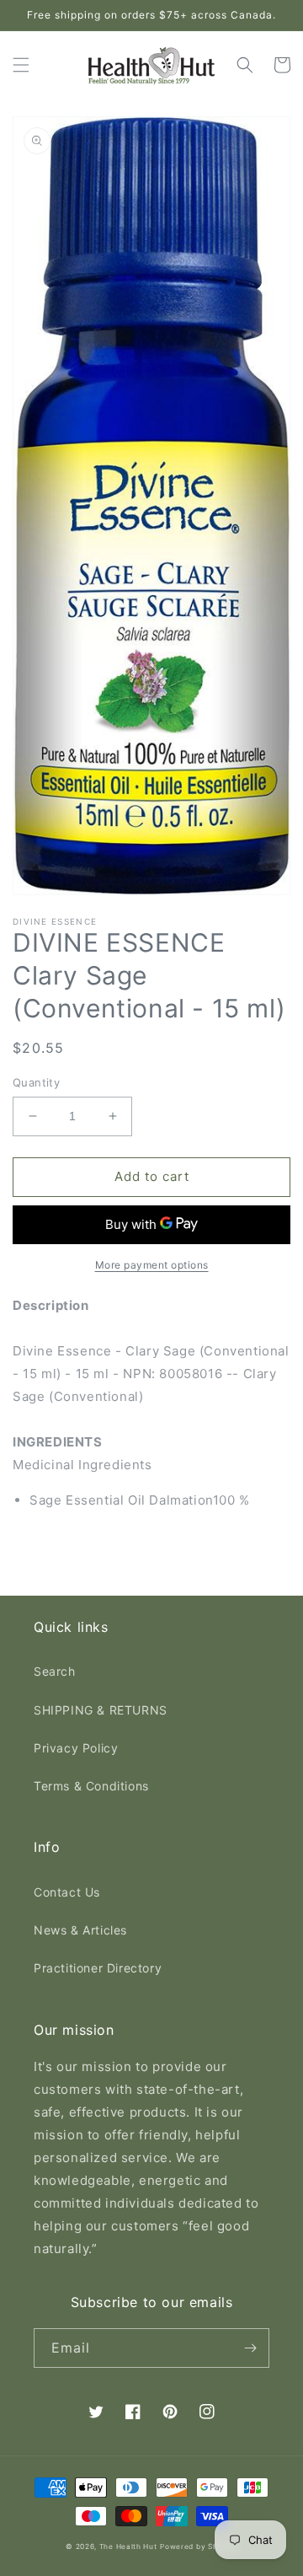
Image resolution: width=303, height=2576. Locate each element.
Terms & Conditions (91, 1786)
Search (55, 1671)
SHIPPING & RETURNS (101, 1710)
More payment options (152, 1265)
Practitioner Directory (98, 1968)
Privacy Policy (76, 1748)
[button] (21, 65)
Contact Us (67, 1892)
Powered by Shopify (199, 2546)
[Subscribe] (250, 2348)
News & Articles (80, 1930)
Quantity (36, 1082)
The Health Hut (128, 2546)
